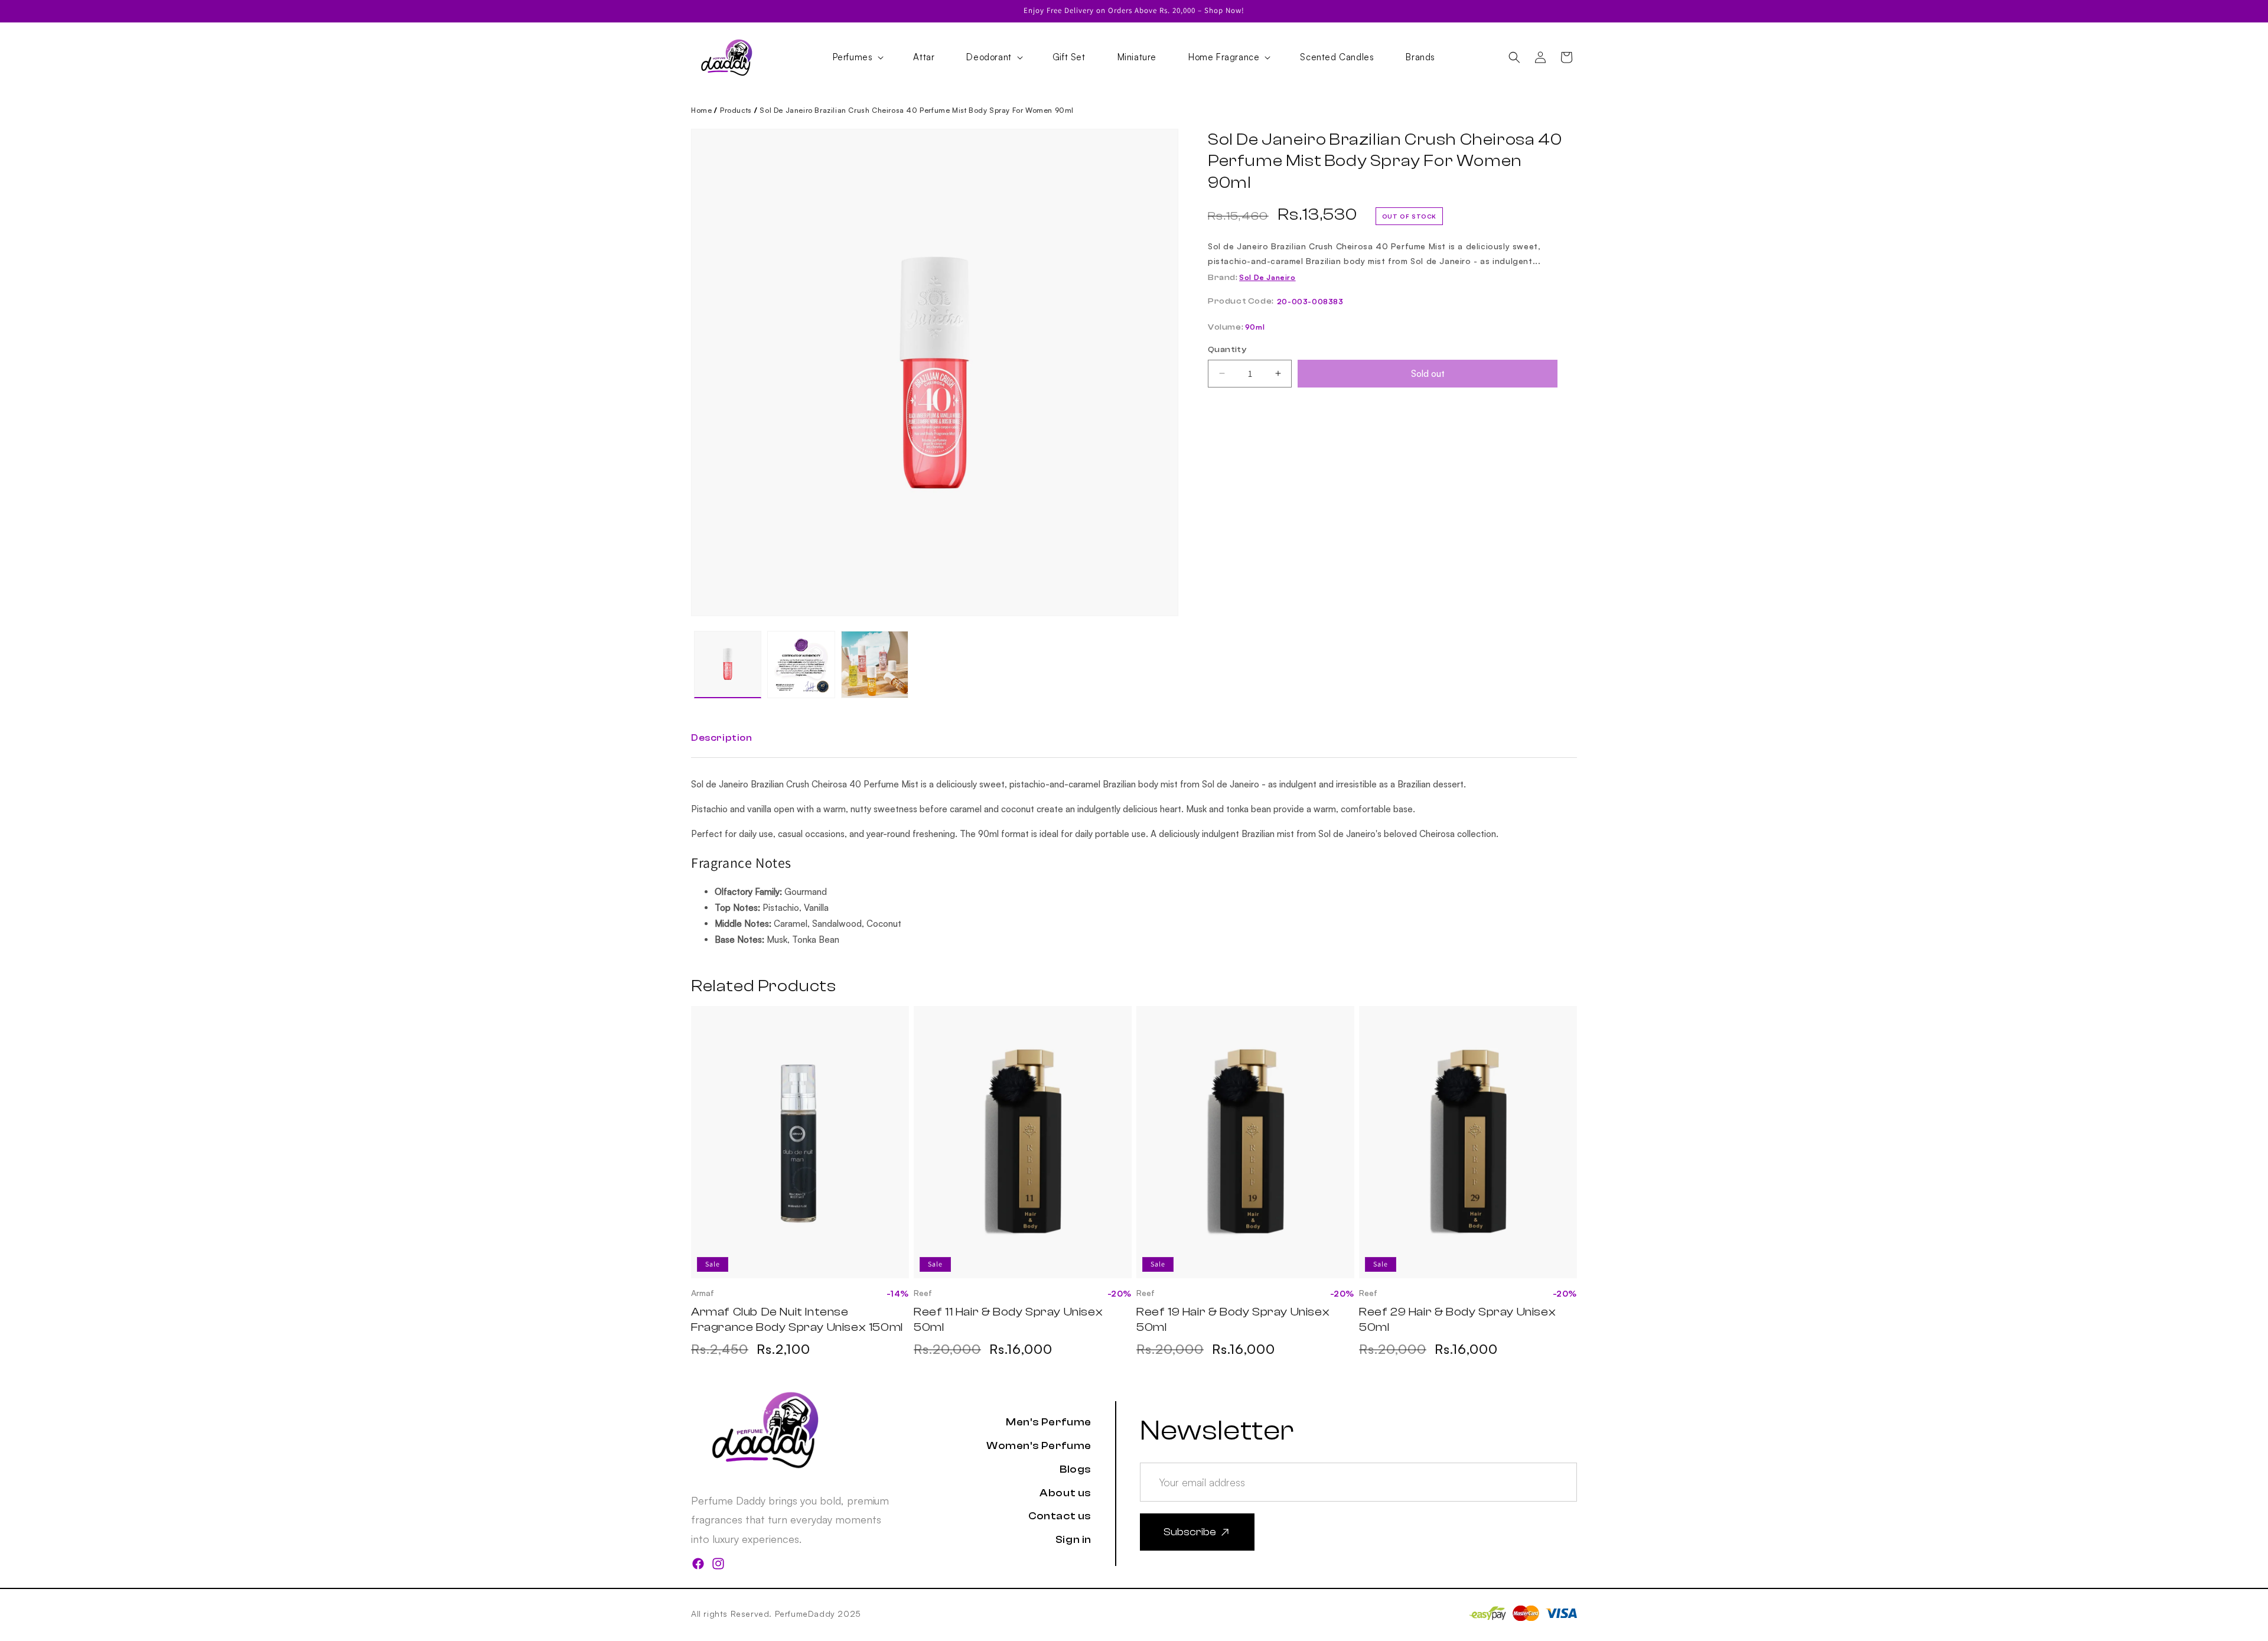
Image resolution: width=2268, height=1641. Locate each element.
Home (701, 110)
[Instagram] (718, 1566)
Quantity (1227, 350)
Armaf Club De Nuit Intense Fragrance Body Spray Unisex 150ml (797, 1319)
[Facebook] (698, 1566)
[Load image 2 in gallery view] (801, 665)
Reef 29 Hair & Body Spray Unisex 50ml (1457, 1319)
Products (736, 110)
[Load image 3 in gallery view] (875, 665)
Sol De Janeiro (1267, 277)
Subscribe (1190, 1532)
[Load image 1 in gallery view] (728, 665)
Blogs (1076, 1469)
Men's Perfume (1049, 1422)
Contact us (1060, 1516)
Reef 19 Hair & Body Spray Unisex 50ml (1233, 1319)
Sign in (1073, 1540)
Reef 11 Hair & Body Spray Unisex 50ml (1008, 1319)
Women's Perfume (1039, 1446)
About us (1065, 1493)
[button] (857, 57)
